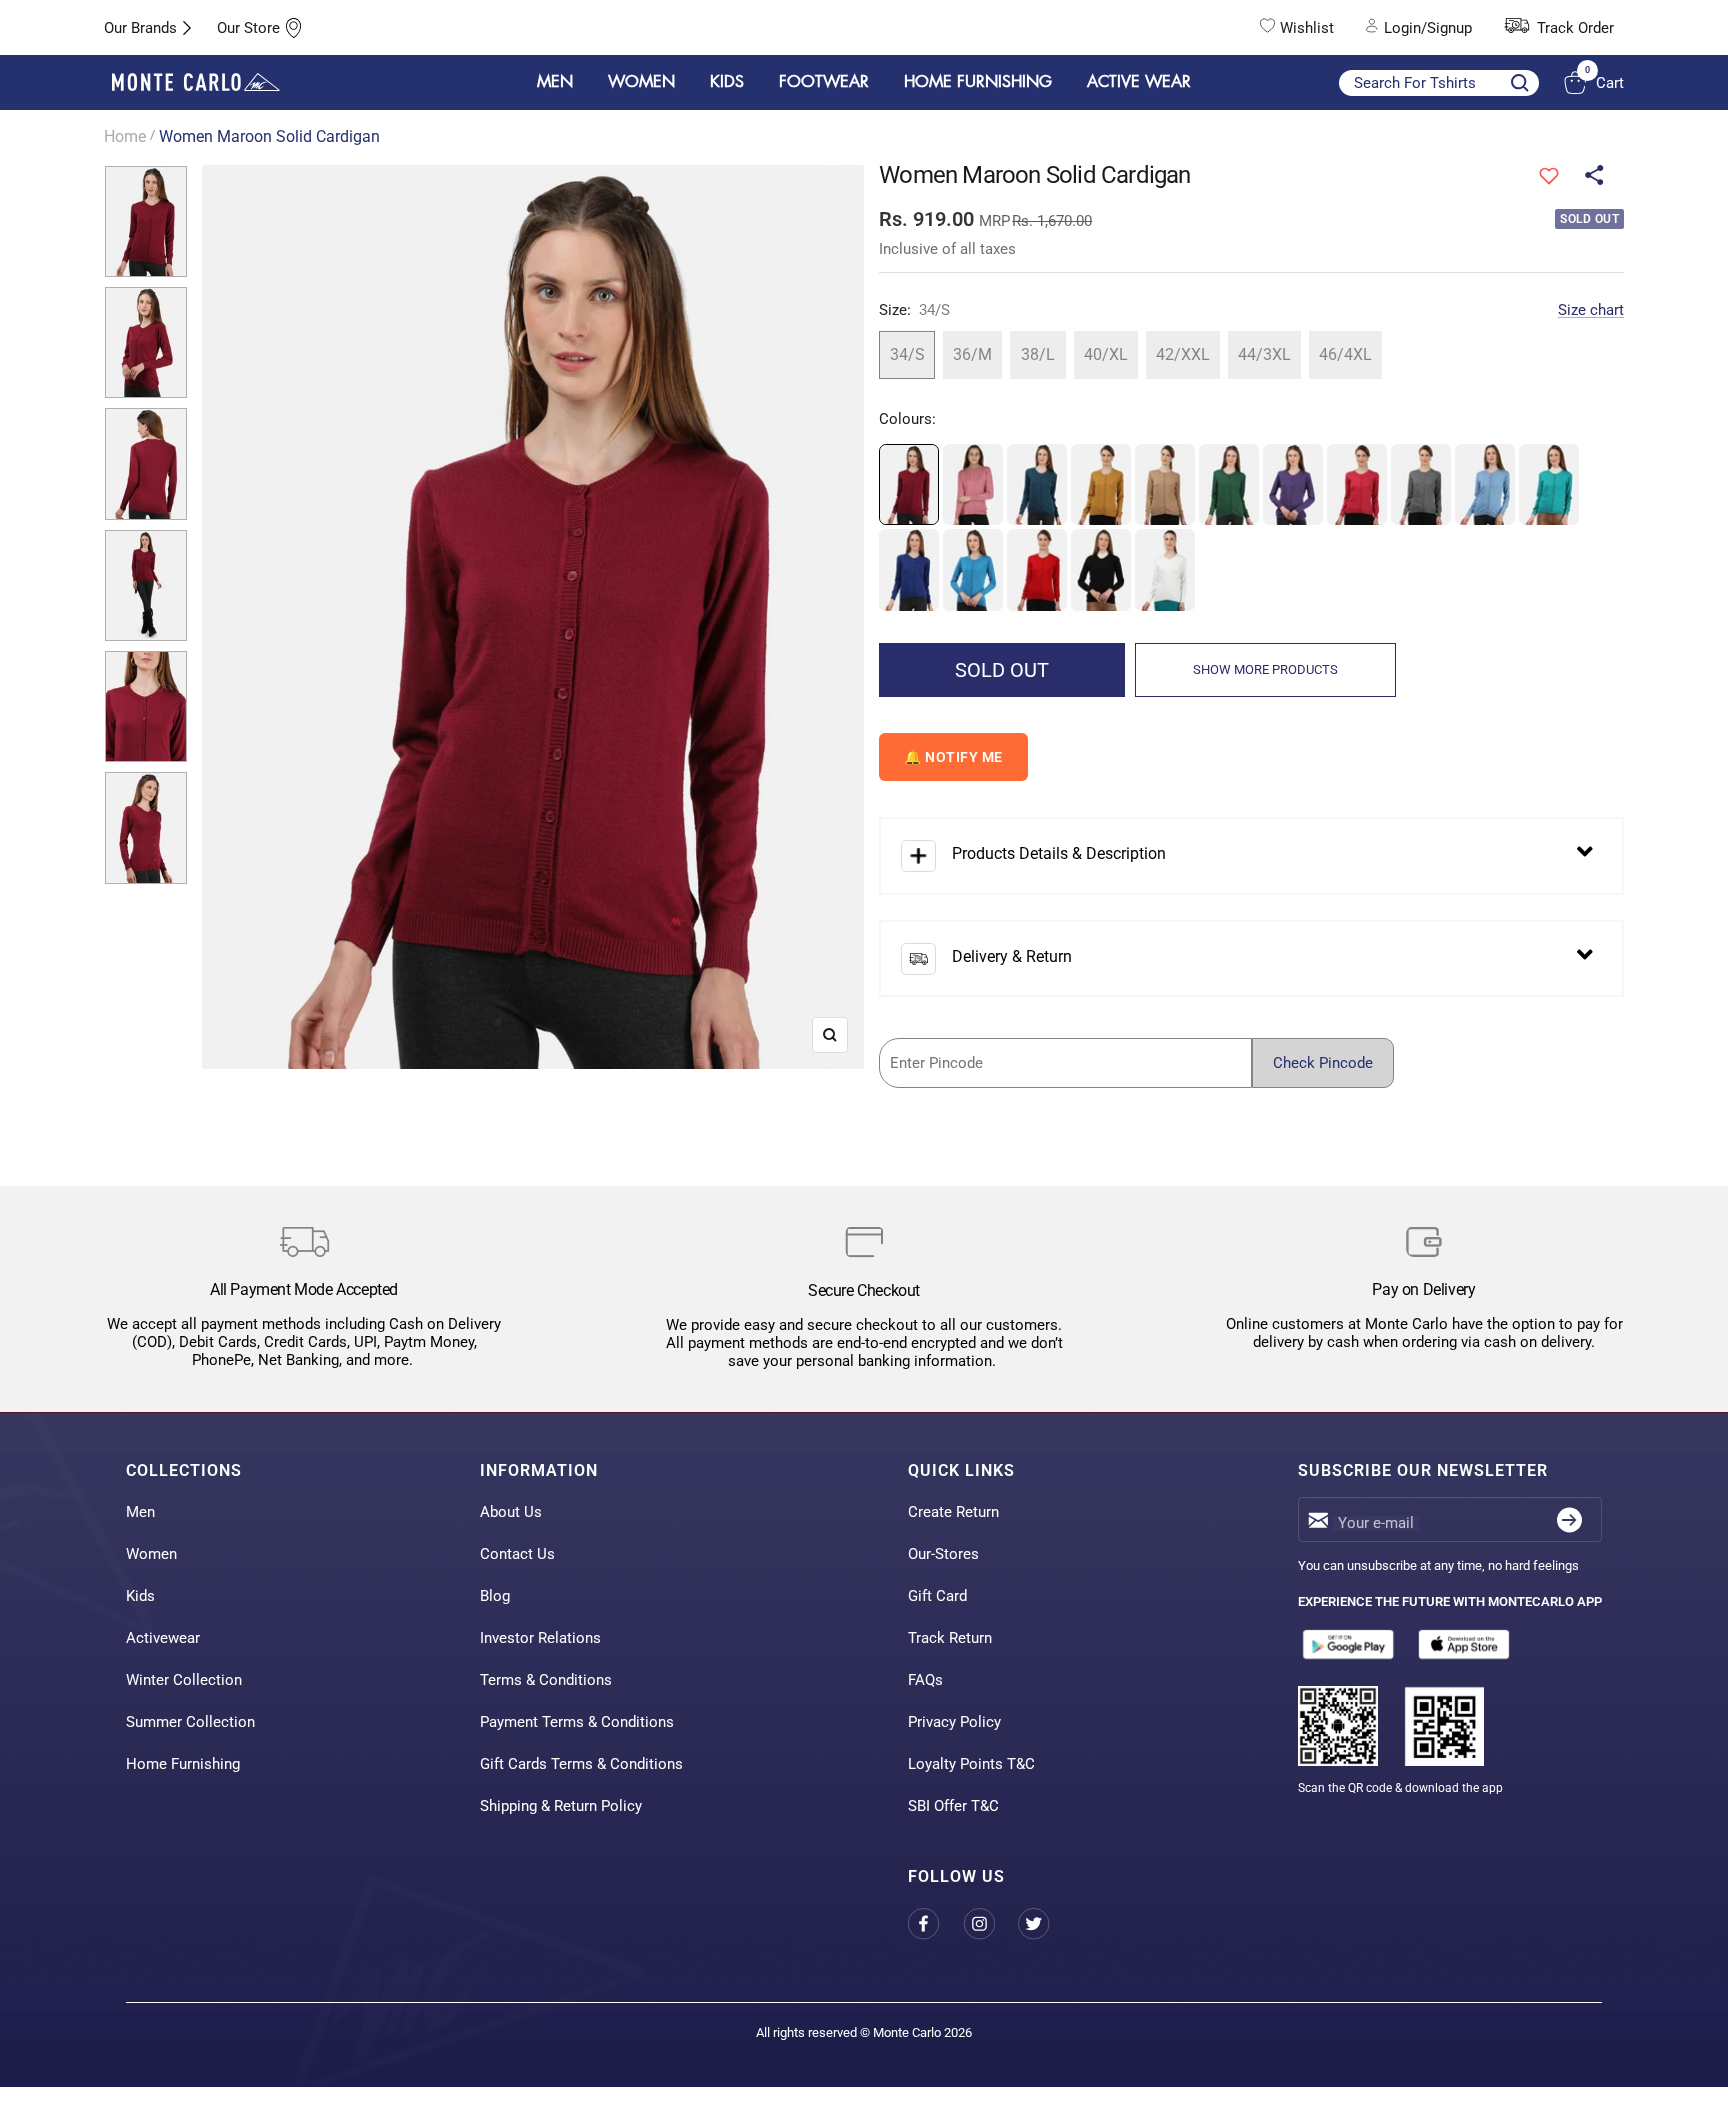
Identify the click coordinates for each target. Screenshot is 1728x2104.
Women (151, 1554)
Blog (495, 1596)
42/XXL (1183, 354)
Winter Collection (184, 1680)
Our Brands (140, 28)
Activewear (163, 1638)
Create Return (953, 1512)
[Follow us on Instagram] (990, 1924)
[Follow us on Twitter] (1045, 1924)
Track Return (950, 1638)
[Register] (1569, 1519)
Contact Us (517, 1554)
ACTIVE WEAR (1139, 82)
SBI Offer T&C (953, 1806)
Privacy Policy (954, 1722)
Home (125, 136)
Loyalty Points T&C (971, 1764)
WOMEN (641, 82)
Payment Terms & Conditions (577, 1722)
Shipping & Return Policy (561, 1806)
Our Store (248, 28)
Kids (140, 1596)
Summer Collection (190, 1722)
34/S (907, 354)
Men (140, 1512)
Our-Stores (943, 1554)
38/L (1038, 354)
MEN (555, 82)
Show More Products (1265, 669)
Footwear (824, 82)
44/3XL (1264, 354)
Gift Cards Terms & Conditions (581, 1764)
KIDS (727, 82)
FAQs (925, 1680)
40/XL (1106, 354)
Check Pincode (1323, 1063)
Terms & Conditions (546, 1680)
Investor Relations (540, 1638)
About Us (511, 1512)
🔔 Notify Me (953, 757)
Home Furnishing (183, 1764)
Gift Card (937, 1596)
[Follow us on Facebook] (935, 1924)
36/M (972, 354)
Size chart (1591, 310)
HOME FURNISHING (978, 82)
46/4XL (1345, 354)
